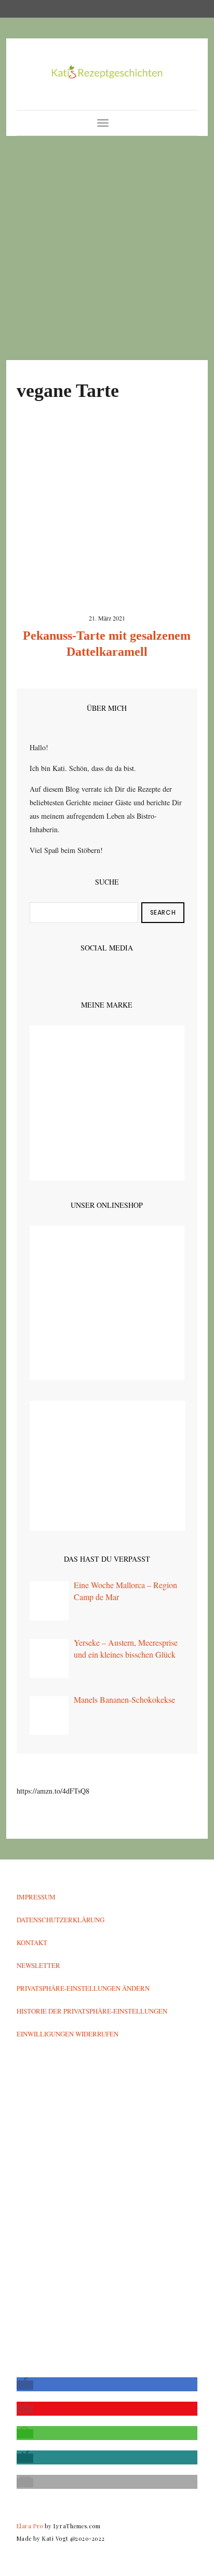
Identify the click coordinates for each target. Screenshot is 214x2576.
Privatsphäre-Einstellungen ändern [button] (83, 1988)
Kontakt (32, 1943)
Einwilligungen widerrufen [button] (68, 2034)
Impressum (36, 1897)
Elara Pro (30, 2526)
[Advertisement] (107, 248)
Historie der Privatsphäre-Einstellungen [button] (92, 2011)
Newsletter (38, 1965)
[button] (25, 2385)
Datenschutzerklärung (61, 1920)
